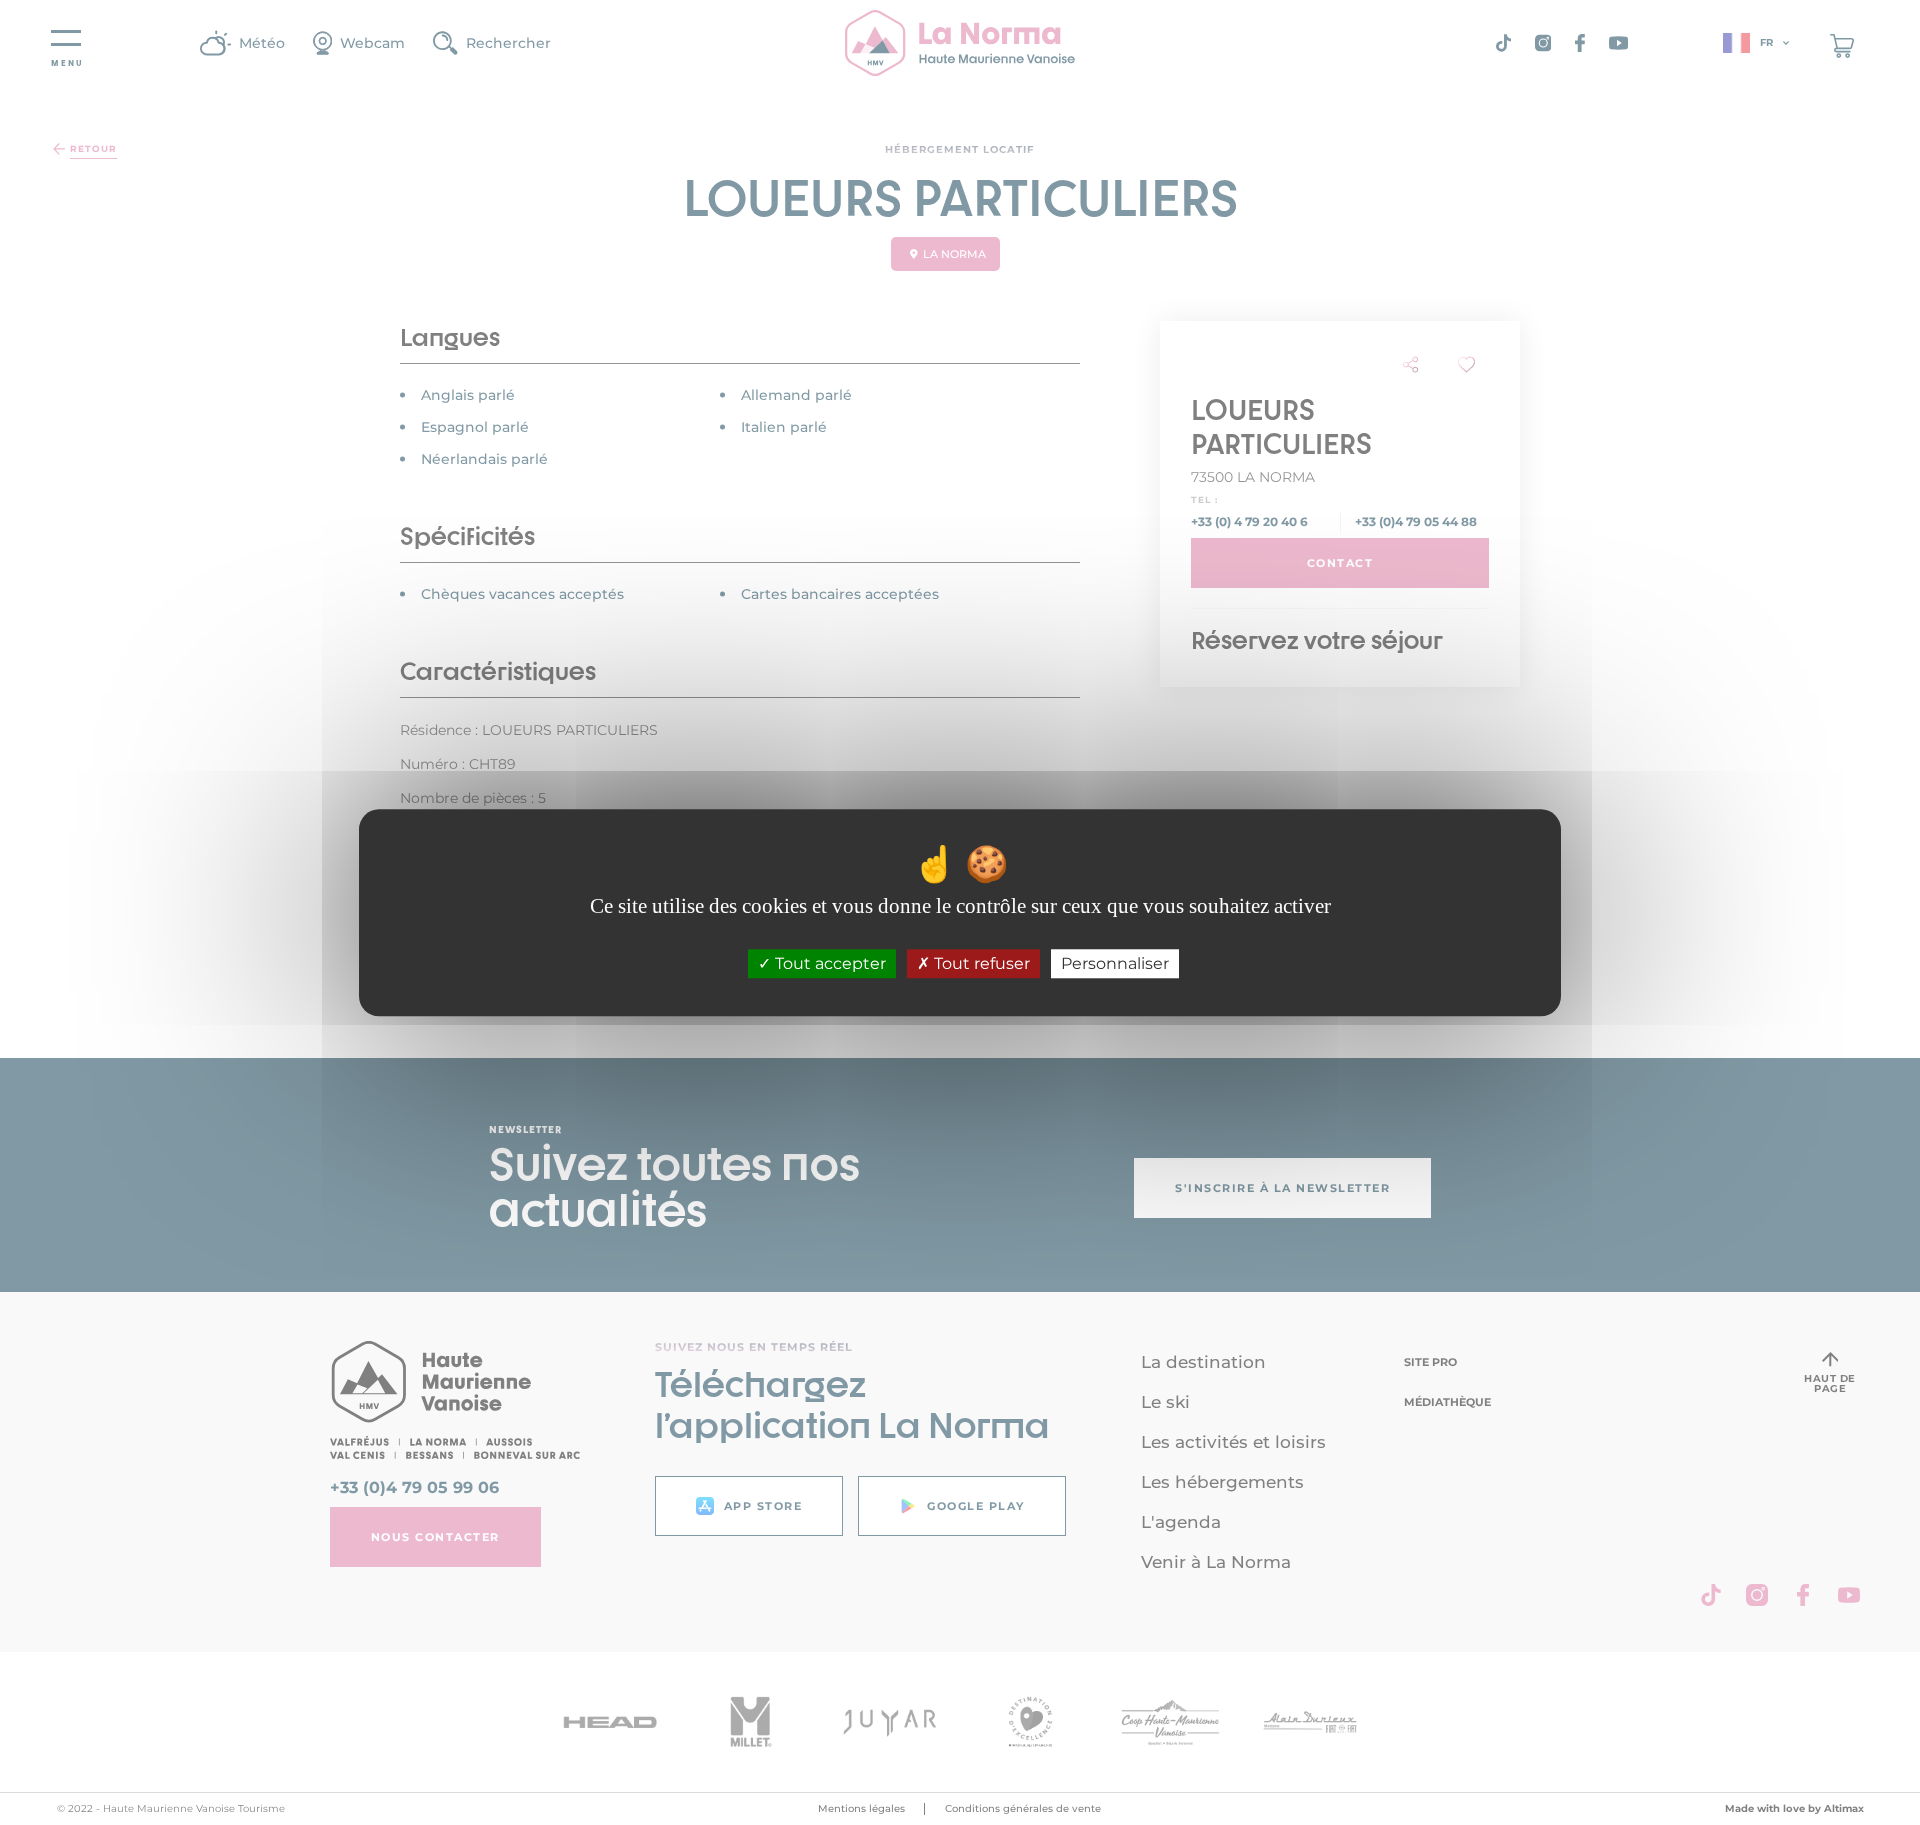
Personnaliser (1115, 963)
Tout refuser (980, 963)
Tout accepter (828, 963)
